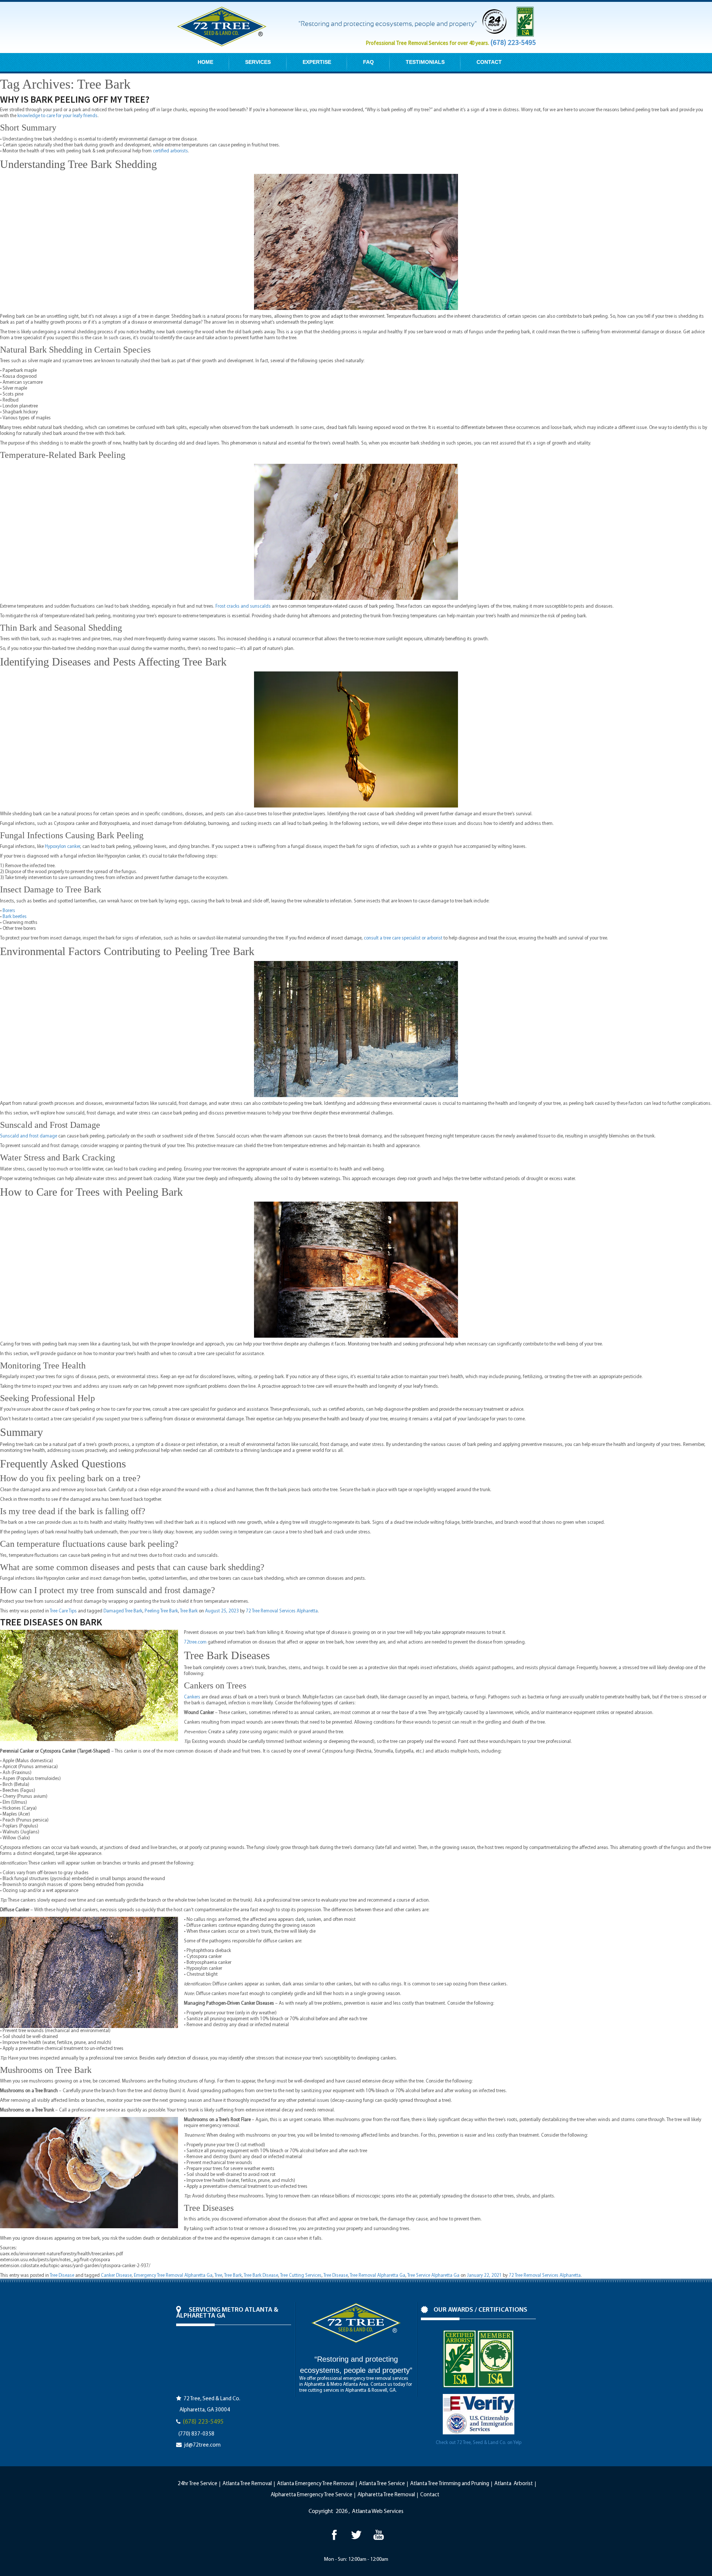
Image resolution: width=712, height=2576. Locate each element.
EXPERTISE (317, 62)
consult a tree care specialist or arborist (403, 938)
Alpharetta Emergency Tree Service (311, 2495)
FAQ (368, 62)
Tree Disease (62, 2276)
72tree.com (195, 1642)
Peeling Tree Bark (161, 1611)
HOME (205, 62)
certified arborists (170, 151)
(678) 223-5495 (513, 42)
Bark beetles (15, 917)
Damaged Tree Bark (123, 1611)
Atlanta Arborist (514, 2484)
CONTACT (489, 62)
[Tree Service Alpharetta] (334, 2535)
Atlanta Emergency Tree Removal (315, 2484)
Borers (9, 911)
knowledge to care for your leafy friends (57, 116)
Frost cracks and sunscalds (243, 606)
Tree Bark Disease (261, 2276)
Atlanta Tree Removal (247, 2484)
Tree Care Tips (63, 1611)
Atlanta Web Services (378, 2511)
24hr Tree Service (197, 2484)
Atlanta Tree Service (382, 2484)
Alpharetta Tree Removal (386, 2495)
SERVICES (258, 62)
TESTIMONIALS (425, 62)
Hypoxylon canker (62, 847)
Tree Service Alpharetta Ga (433, 2276)
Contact (430, 2495)
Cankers (192, 1697)
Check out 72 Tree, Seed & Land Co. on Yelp (479, 2443)
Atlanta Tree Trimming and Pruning (450, 2484)
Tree (218, 2276)
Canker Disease (116, 2276)
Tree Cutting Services (301, 2276)
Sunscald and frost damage (29, 1136)
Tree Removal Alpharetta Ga (378, 2276)
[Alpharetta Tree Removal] (356, 2535)
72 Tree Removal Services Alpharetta (282, 1611)
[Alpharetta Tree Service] (378, 2535)
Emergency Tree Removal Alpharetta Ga (173, 2276)
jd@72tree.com (202, 2445)
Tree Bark (189, 1611)
